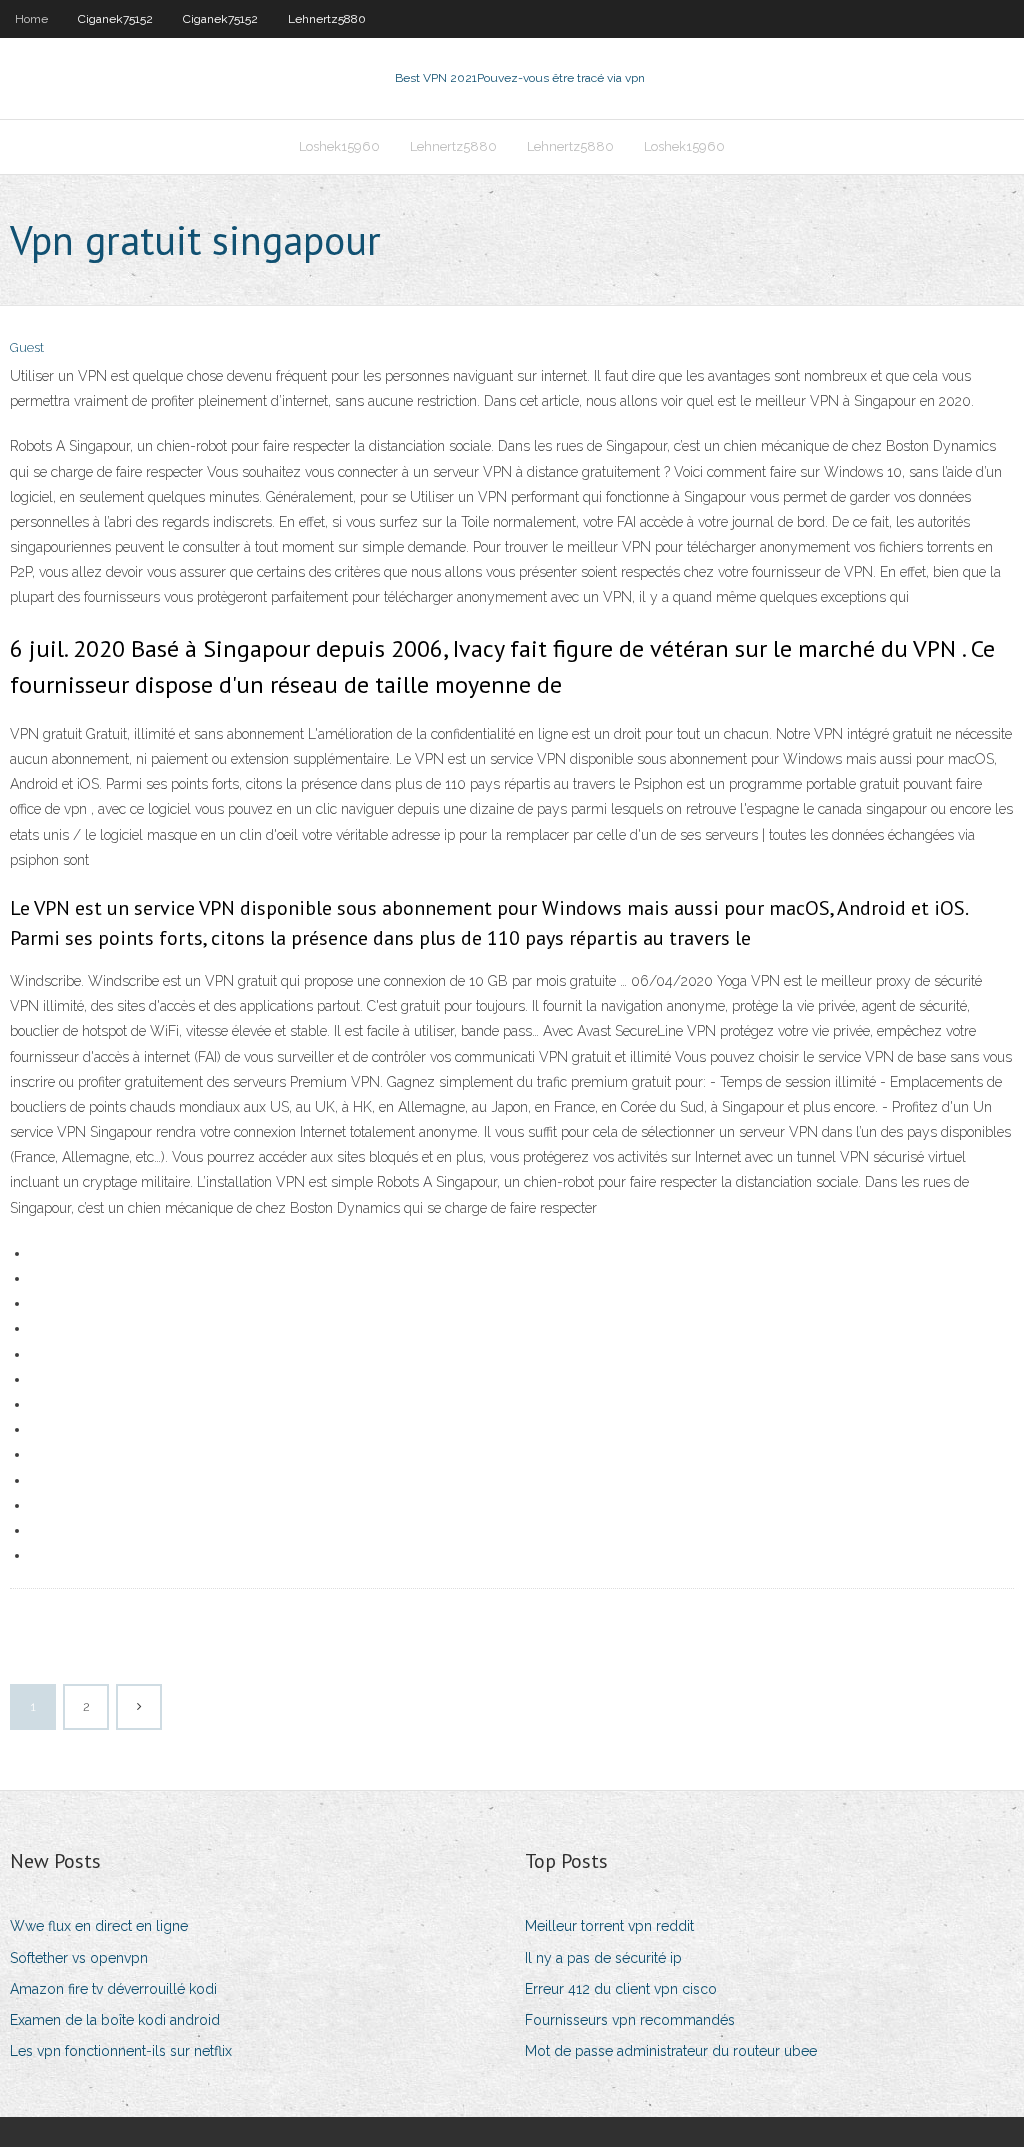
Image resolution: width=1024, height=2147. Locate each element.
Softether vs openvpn (79, 1958)
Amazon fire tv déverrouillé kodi (113, 1989)
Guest (27, 347)
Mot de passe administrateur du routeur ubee (671, 2051)
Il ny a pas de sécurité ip (603, 1958)
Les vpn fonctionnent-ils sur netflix (121, 2051)
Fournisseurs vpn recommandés (630, 2020)
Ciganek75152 (115, 19)
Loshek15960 (339, 146)
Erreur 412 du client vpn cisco (621, 1989)
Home (31, 19)
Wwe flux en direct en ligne (99, 1926)
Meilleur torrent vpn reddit (609, 1926)
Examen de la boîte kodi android (115, 2020)
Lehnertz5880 (327, 19)
